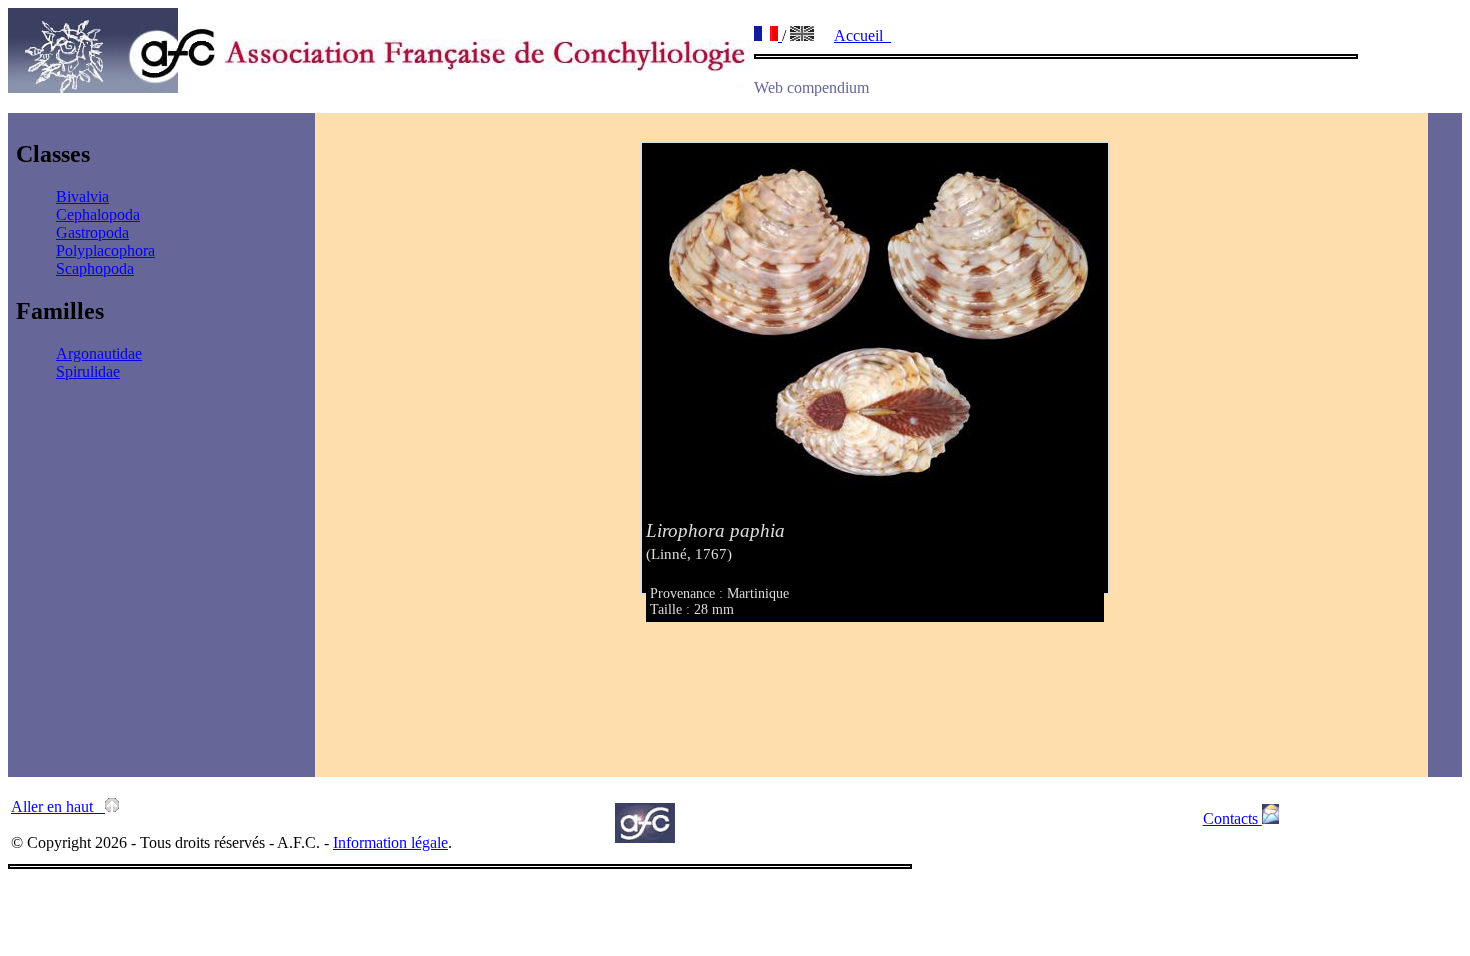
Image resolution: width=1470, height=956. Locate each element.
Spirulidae (88, 371)
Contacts (1232, 818)
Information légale (390, 842)
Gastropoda (92, 232)
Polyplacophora (105, 250)
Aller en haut (58, 806)
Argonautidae (99, 353)
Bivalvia (82, 196)
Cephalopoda (98, 214)
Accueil (862, 35)
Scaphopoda (95, 268)
